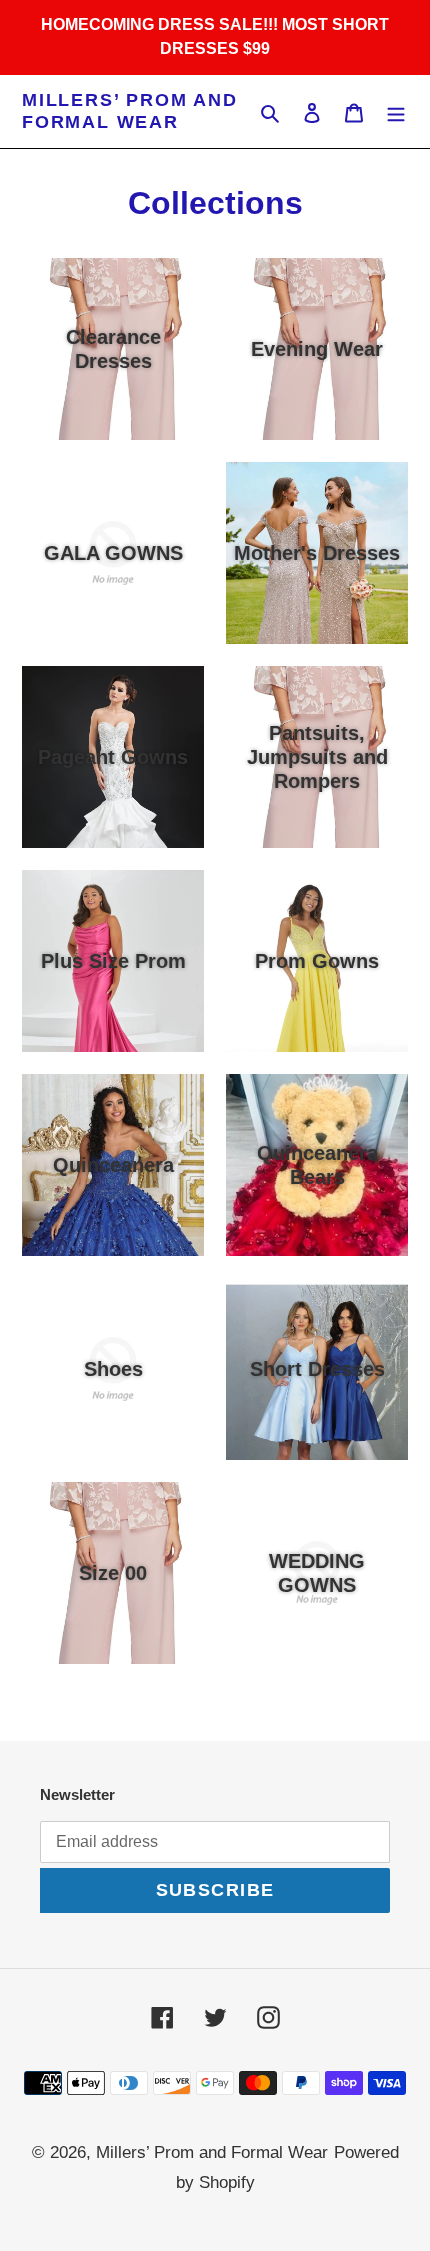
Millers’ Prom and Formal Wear (130, 111)
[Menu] (396, 112)
